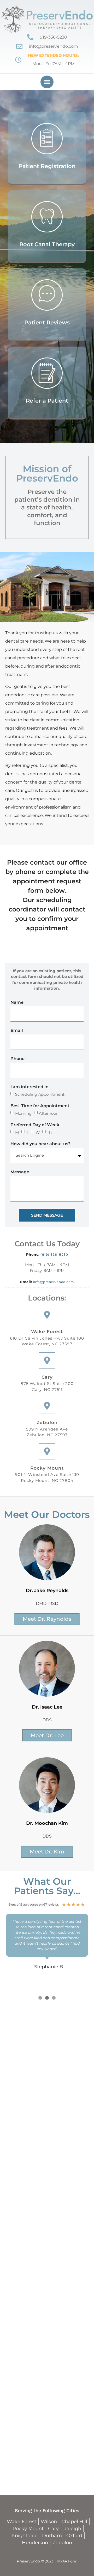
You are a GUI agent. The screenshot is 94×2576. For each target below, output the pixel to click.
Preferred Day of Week (35, 1125)
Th (49, 1132)
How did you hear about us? (40, 1144)
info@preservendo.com (54, 1282)
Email (17, 1031)
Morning (23, 1113)
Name (17, 1003)
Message (20, 1172)
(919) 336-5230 (54, 1255)
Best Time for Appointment (40, 1106)
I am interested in (30, 1087)
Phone (17, 1059)
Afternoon (49, 1113)
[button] (47, 82)
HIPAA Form (67, 2561)
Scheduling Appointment (40, 1094)
